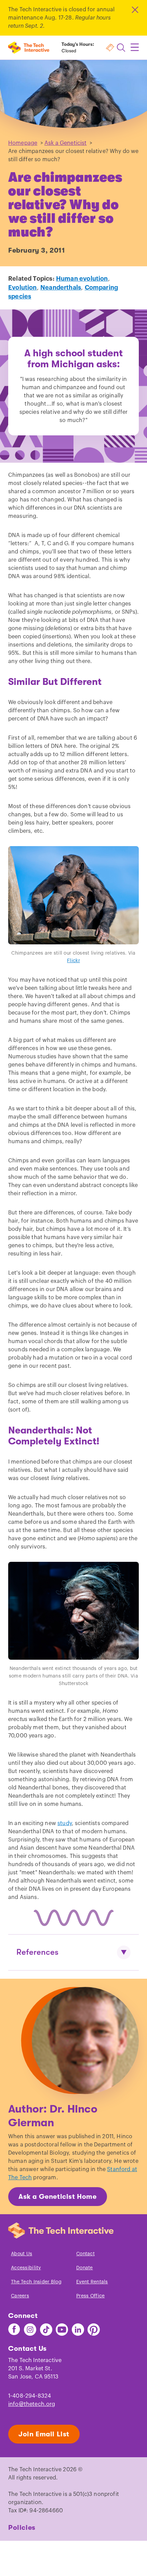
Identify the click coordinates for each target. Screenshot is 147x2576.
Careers (20, 2296)
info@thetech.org (32, 2404)
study (65, 1823)
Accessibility (26, 2268)
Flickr (73, 961)
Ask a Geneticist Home (58, 2197)
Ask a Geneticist (66, 143)
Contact (85, 2254)
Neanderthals (61, 288)
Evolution (23, 288)
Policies (22, 2528)
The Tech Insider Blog (36, 2282)
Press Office (90, 2296)
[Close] (135, 10)
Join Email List (44, 2434)
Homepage (23, 143)
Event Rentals (92, 2282)
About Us (22, 2254)
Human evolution (82, 279)
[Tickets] (110, 48)
